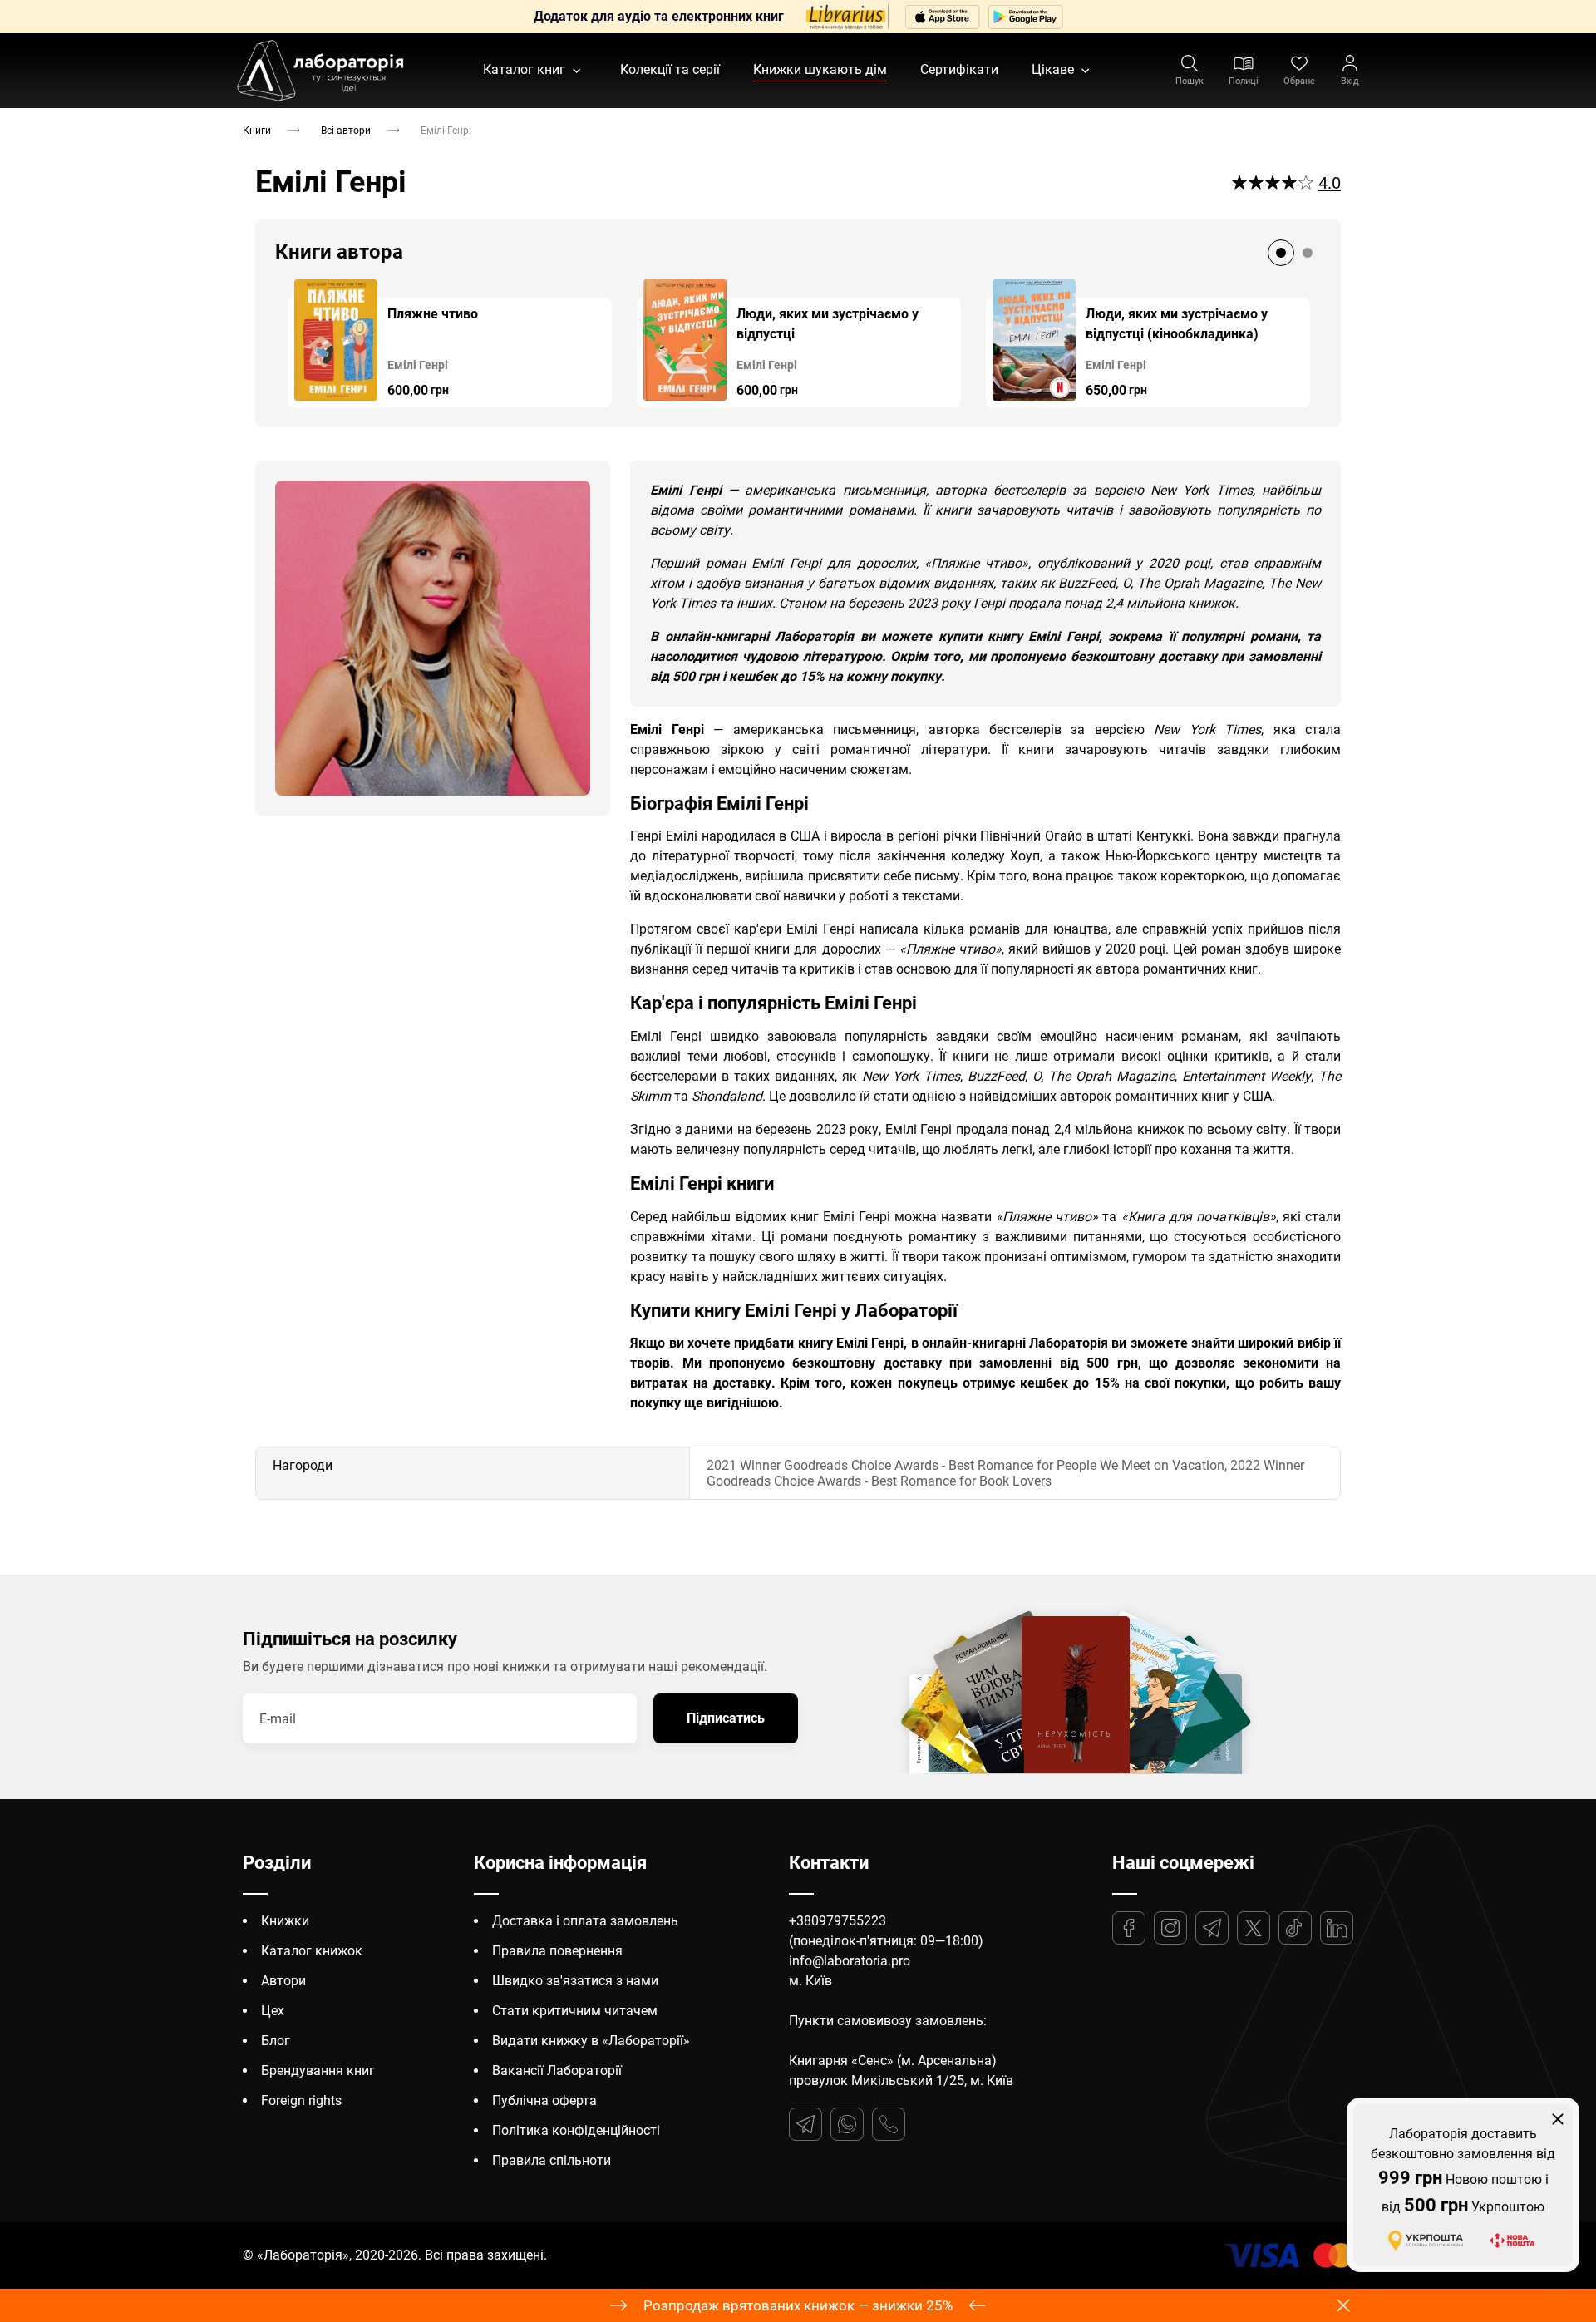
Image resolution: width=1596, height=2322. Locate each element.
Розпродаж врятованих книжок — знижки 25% (798, 2305)
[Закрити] (1558, 2119)
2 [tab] (1308, 253)
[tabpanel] (450, 343)
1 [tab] (1281, 253)
